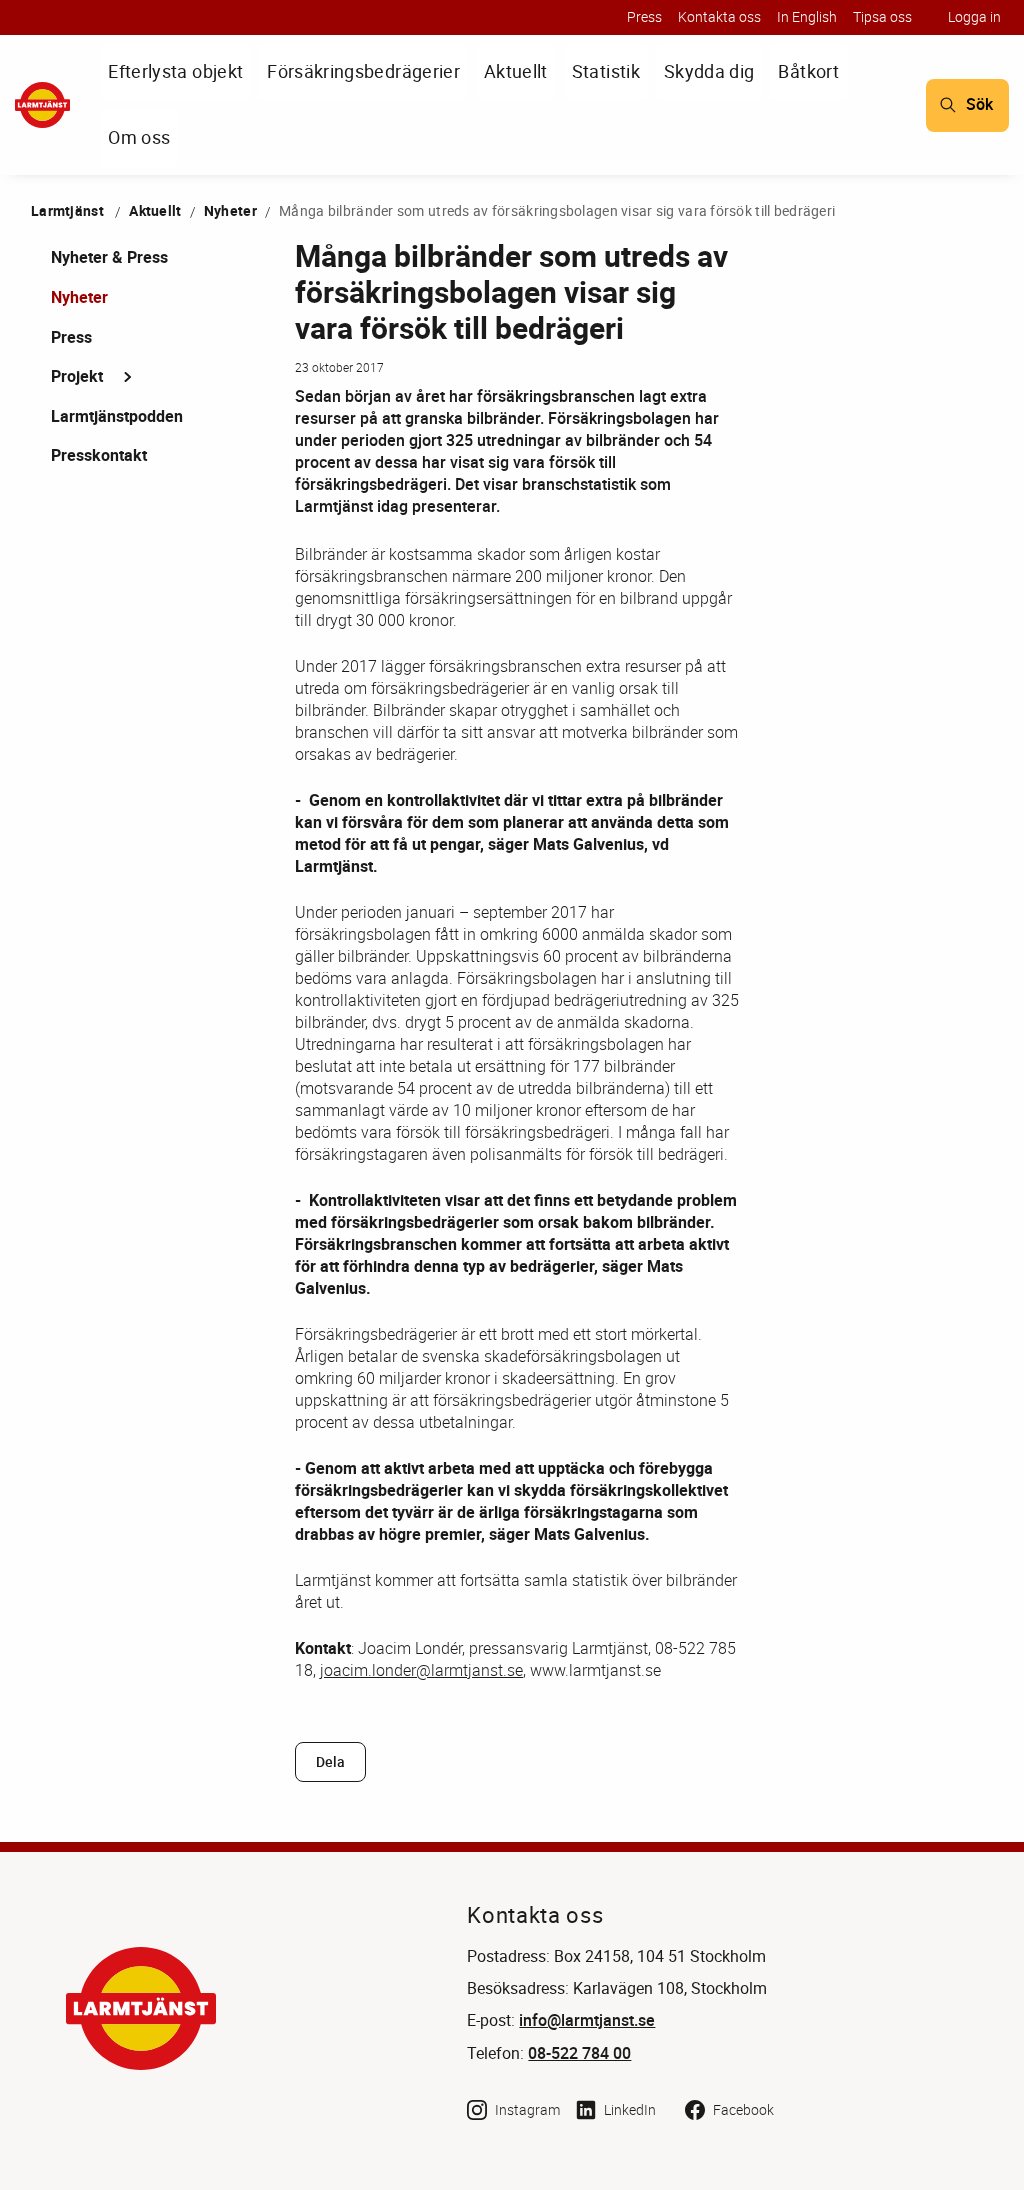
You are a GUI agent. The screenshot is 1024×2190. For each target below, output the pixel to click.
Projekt (77, 376)
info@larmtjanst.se (587, 2020)
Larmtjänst (67, 210)
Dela (330, 1762)
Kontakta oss (719, 16)
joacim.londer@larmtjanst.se (421, 1670)
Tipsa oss (882, 16)
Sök (979, 104)
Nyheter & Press (109, 257)
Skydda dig (709, 71)
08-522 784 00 (579, 2053)
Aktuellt (516, 71)
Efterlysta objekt (175, 71)
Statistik (606, 71)
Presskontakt (99, 455)
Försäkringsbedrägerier (363, 71)
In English (807, 16)
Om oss (139, 137)
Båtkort (808, 71)
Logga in (974, 16)
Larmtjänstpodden (117, 416)
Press (644, 16)
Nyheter (230, 210)
